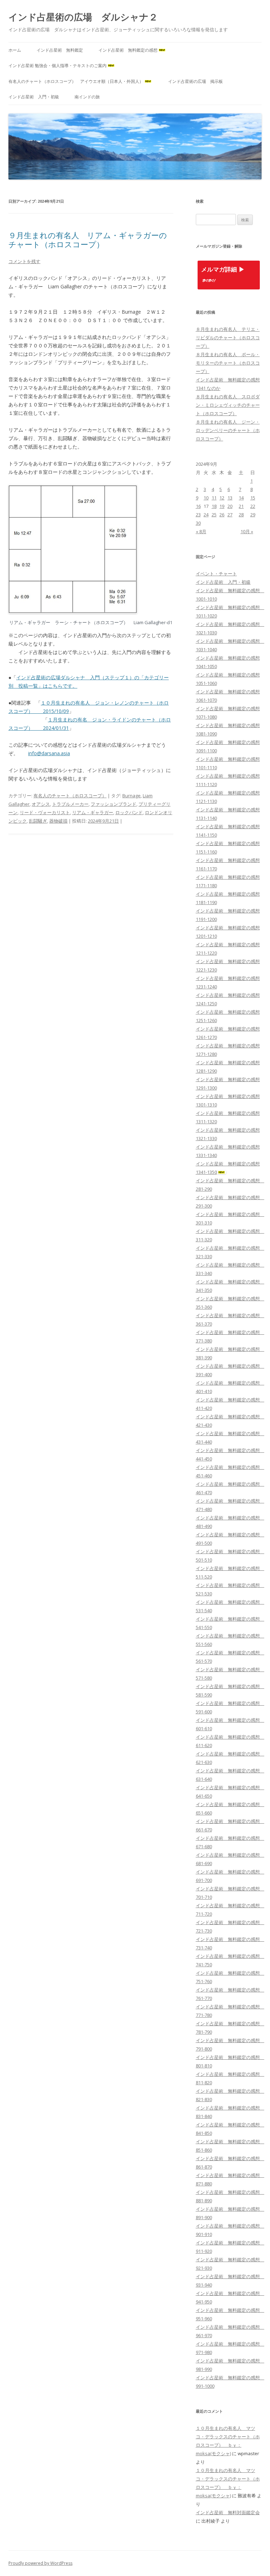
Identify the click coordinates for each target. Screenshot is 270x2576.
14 (241, 498)
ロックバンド (129, 812)
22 (253, 506)
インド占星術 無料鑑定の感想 (128, 50)
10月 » (247, 531)
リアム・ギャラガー (93, 812)
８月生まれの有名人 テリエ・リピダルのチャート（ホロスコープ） (228, 338)
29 (253, 515)
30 (198, 523)
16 (198, 506)
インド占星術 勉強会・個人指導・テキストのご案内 (57, 66)
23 (198, 515)
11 (214, 498)
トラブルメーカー (70, 804)
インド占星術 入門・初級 (34, 97)
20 (230, 506)
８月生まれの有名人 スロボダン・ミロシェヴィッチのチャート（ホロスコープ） (228, 405)
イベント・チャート (216, 574)
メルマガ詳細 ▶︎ (223, 270)
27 (230, 515)
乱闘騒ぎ (38, 821)
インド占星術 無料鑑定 (60, 50)
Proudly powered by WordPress (40, 2563)
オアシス (41, 804)
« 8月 (201, 531)
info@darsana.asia (49, 753)
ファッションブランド (114, 804)
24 (206, 515)
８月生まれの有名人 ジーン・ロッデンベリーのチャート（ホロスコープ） (228, 430)
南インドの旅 (87, 97)
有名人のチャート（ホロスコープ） (70, 796)
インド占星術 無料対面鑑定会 (228, 2512)
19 (222, 506)
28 (241, 515)
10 (206, 498)
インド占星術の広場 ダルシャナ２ (83, 17)
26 (222, 515)
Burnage (131, 796)
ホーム (15, 50)
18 (214, 506)
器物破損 (58, 821)
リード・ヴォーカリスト (45, 812)
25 (214, 515)
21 (241, 506)
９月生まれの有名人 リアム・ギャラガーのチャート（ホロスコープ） (88, 240)
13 (230, 498)
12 (222, 498)
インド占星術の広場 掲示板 (195, 81)
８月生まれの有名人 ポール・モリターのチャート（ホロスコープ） (228, 363)
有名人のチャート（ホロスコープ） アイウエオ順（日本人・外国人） (76, 81)
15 (253, 498)
